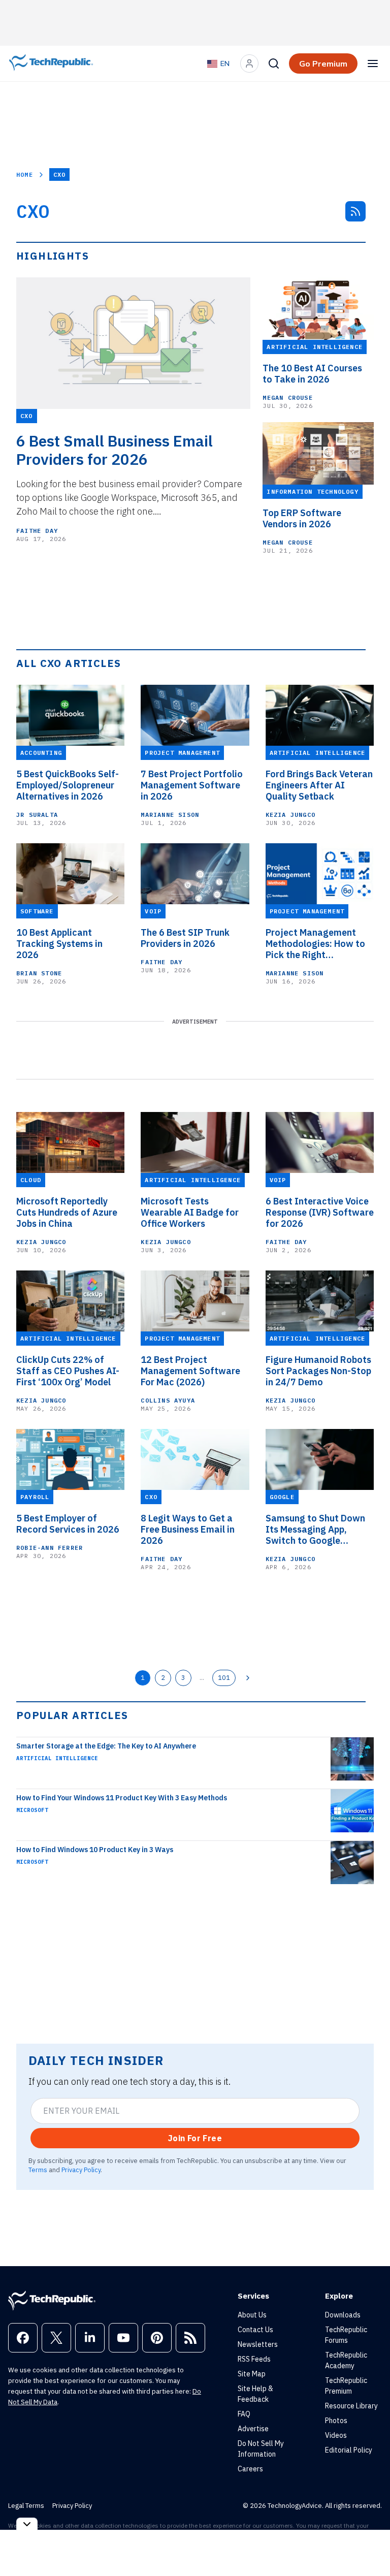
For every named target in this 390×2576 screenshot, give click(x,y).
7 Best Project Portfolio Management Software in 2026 (192, 785)
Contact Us (255, 2330)
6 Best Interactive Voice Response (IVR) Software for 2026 (320, 1213)
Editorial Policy (349, 2450)
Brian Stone (39, 973)
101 (224, 1677)
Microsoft (32, 1810)
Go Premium (323, 63)
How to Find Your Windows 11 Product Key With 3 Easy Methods (122, 1798)
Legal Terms (26, 2506)
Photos (336, 2421)
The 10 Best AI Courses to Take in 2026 (312, 374)
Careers (250, 2469)
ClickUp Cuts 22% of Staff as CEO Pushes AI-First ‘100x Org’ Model (68, 1371)
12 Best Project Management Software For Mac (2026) (190, 1371)
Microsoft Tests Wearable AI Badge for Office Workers (190, 1213)
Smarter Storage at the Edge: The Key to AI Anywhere (106, 1746)
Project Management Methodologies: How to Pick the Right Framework (315, 944)
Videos (336, 2435)
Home (25, 174)
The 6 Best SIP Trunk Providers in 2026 (185, 938)
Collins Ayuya (168, 1400)
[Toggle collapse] (27, 2524)
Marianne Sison (170, 815)
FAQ (244, 2414)
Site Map (252, 2374)
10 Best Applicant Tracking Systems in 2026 (59, 944)
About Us (252, 2315)
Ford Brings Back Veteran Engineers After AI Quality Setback (319, 785)
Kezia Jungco (290, 815)
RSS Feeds (254, 2359)
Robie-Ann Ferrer (50, 1548)
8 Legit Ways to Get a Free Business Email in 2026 (188, 1530)
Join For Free (195, 2138)
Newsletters (258, 2344)
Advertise (253, 2429)
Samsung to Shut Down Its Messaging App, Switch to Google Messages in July (315, 1530)
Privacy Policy (81, 2170)
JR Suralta (37, 815)
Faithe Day (37, 531)
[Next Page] (248, 1678)
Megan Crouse (287, 397)
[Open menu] (373, 63)
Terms (38, 2170)
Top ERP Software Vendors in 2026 (302, 519)
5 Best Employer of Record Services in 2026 (68, 1524)
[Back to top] (370, 2545)
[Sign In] (249, 63)
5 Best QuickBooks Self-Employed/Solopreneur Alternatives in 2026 (68, 785)
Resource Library (351, 2406)
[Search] (274, 63)
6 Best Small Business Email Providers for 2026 (115, 450)
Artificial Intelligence (57, 1758)
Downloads (343, 2315)
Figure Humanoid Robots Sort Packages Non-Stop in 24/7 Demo (318, 1371)
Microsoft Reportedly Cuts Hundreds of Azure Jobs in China (67, 1213)
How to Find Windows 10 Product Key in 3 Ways (95, 1850)
